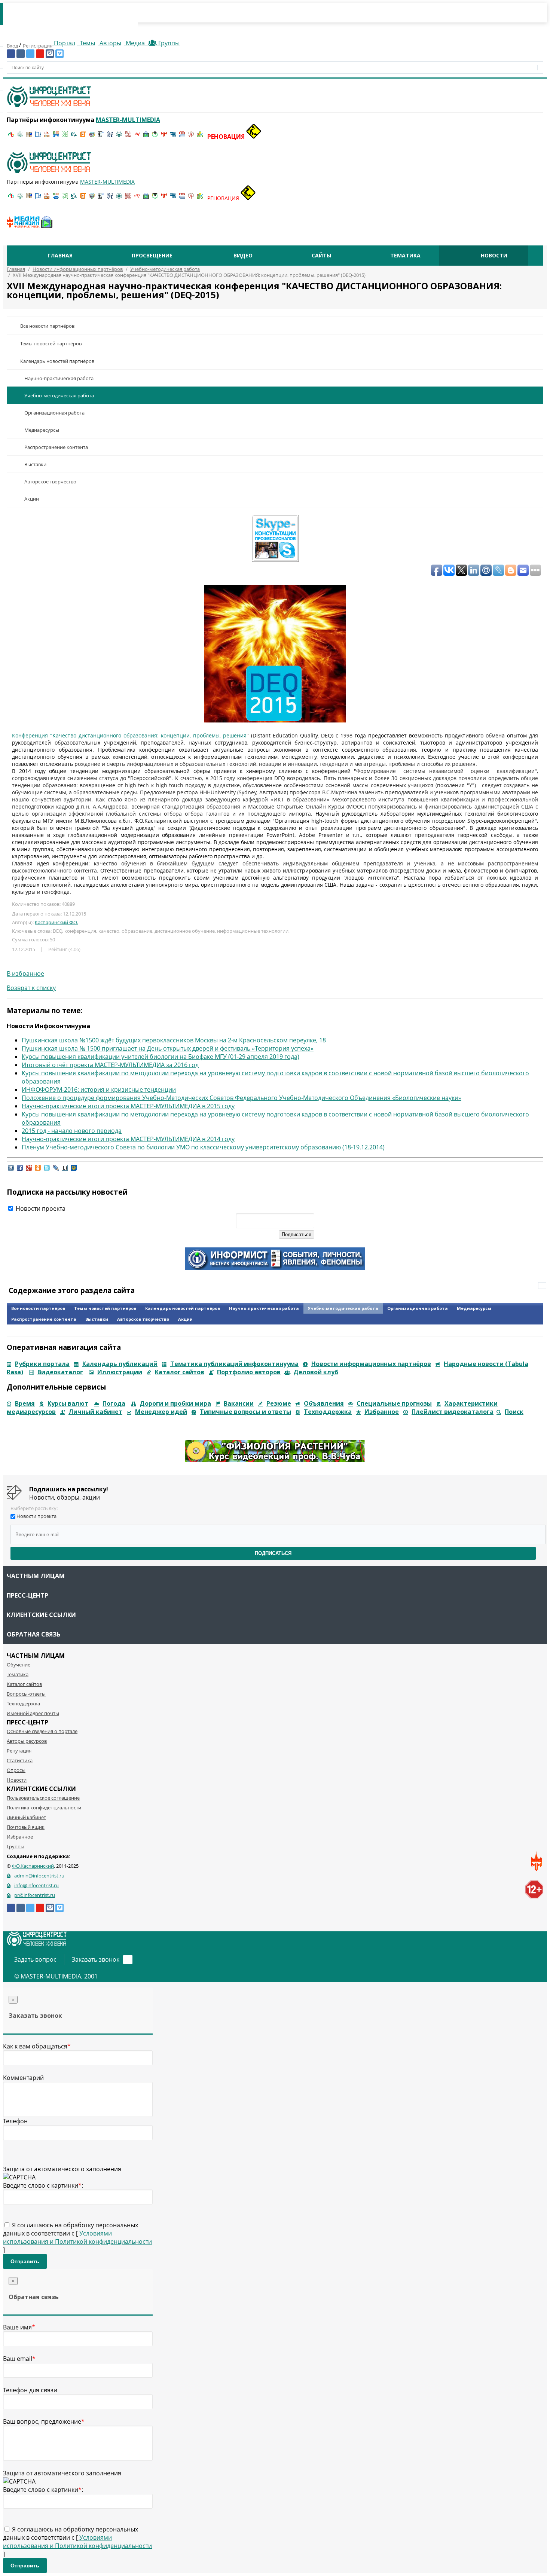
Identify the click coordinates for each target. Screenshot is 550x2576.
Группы (167, 43)
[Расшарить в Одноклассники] (38, 1171)
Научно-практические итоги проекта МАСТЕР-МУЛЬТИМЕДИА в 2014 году (128, 1139)
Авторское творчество (50, 482)
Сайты (321, 255)
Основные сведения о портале (42, 1731)
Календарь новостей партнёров (57, 361)
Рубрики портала (42, 1364)
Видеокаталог (60, 1372)
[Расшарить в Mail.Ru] (74, 1171)
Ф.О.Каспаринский (33, 1866)
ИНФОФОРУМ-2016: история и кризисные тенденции (99, 1090)
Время (25, 1403)
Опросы (16, 1770)
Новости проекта (40, 1208)
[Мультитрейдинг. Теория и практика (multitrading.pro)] (11, 137)
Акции (32, 499)
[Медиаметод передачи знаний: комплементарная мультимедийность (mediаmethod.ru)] (182, 137)
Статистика (20, 1760)
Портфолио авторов (249, 1372)
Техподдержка (328, 1412)
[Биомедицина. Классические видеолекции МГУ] (74, 137)
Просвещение (152, 255)
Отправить (25, 2261)
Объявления (324, 1403)
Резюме (279, 1403)
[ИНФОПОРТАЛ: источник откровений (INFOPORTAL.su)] (38, 137)
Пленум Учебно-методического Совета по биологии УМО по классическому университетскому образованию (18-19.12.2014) (203, 1147)
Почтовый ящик (26, 1827)
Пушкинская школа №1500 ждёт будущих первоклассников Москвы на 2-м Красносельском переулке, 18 (174, 1040)
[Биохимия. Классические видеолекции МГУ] (47, 137)
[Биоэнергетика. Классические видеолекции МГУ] (56, 137)
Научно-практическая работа (59, 378)
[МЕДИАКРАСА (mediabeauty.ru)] (137, 137)
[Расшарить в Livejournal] (56, 1171)
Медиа (135, 43)
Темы (87, 43)
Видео (243, 255)
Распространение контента (56, 447)
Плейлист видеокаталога (453, 1412)
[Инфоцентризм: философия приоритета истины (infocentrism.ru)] (110, 137)
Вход (13, 46)
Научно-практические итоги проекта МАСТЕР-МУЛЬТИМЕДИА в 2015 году (128, 1106)
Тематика (405, 255)
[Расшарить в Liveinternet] (65, 1171)
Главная (60, 255)
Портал (64, 43)
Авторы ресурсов (27, 1741)
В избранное (25, 974)
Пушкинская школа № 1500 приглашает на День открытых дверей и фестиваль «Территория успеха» (168, 1048)
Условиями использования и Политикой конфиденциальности (77, 2237)
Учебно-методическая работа (59, 395)
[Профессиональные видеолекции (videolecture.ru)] (101, 137)
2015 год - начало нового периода (72, 1131)
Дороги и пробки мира (175, 1403)
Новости (494, 255)
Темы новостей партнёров (51, 343)
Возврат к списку (31, 988)
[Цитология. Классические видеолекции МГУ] (83, 137)
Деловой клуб (316, 1372)
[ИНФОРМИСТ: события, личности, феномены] (275, 1268)
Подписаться (273, 1553)
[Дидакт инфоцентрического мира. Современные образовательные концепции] (92, 137)
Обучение (19, 1665)
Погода (114, 1403)
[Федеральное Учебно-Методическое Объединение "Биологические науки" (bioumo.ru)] (155, 137)
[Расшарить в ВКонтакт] (11, 1171)
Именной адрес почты (33, 1713)
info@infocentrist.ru (36, 1885)
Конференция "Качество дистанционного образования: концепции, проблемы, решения (129, 735)
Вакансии (239, 1403)
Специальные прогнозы (394, 1403)
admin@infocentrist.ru (39, 1876)
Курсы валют (68, 1403)
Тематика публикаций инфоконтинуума (234, 1364)
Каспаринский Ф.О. (56, 922)
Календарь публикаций (120, 1364)
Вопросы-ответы (26, 1694)
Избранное (382, 1412)
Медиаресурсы (42, 430)
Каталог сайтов (180, 1372)
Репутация (19, 1751)
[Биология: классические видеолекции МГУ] (65, 137)
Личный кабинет (95, 1412)
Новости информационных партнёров (371, 1364)
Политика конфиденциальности (44, 1808)
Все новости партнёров (47, 326)
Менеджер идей (161, 1412)
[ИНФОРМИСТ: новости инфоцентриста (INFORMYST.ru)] (29, 137)
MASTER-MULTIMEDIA (51, 1976)
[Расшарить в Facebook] (20, 1171)
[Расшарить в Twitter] (47, 1171)
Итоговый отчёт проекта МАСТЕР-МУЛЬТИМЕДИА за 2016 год (110, 1065)
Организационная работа (54, 413)
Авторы (110, 43)
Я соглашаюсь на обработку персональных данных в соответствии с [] (77, 2237)
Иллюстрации (120, 1372)
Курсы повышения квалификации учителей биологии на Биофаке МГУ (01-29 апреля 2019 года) (161, 1057)
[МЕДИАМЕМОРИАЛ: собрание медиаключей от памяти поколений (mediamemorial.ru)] (191, 137)
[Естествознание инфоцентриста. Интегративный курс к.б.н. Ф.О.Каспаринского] (20, 137)
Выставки (35, 464)
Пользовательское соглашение (43, 1798)
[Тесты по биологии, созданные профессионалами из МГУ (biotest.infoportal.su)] (200, 137)
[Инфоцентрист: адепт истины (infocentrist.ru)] (119, 137)
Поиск (514, 1412)
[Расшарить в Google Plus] (29, 1171)
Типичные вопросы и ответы (245, 1412)
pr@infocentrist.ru (35, 1895)
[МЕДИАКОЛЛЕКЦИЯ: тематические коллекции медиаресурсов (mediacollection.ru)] (128, 137)
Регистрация (38, 46)
